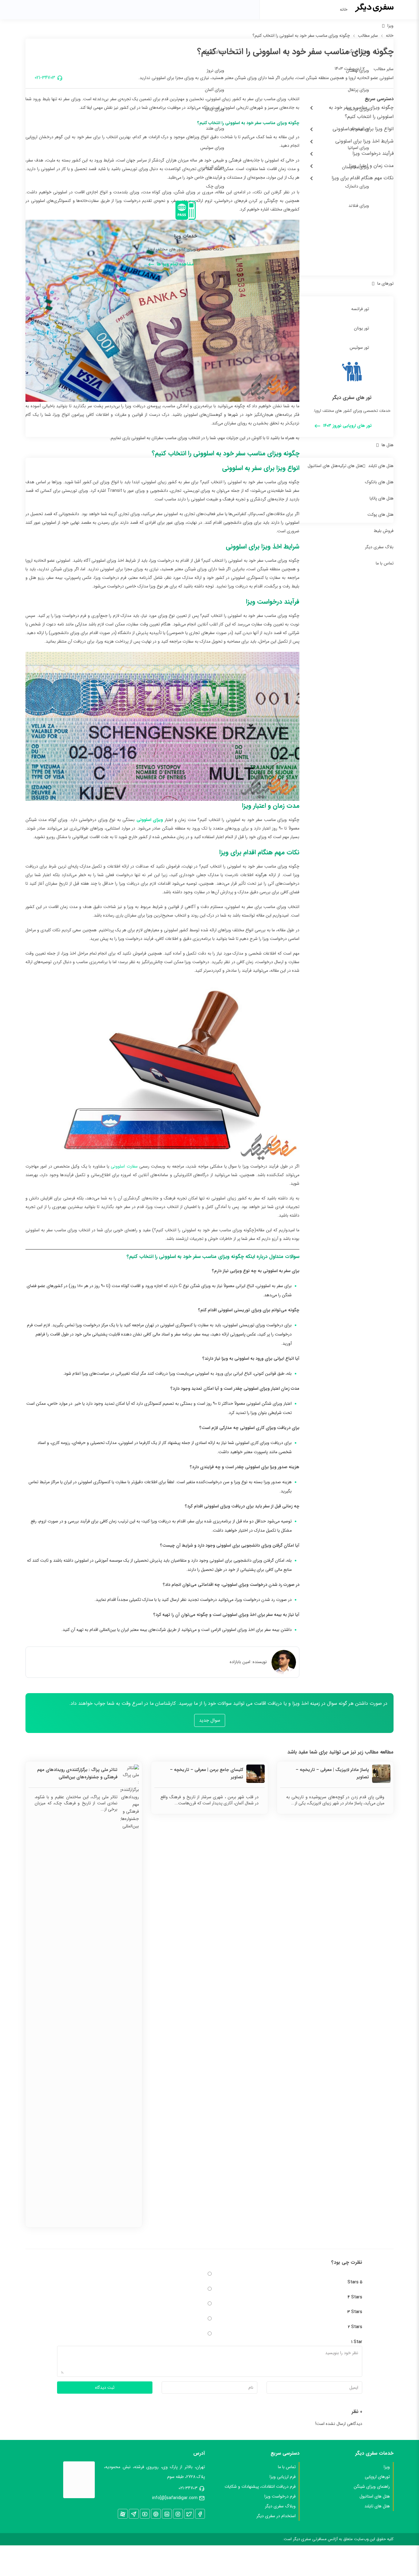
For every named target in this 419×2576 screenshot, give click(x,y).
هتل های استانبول (323, 466)
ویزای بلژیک (214, 51)
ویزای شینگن (358, 51)
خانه (344, 9)
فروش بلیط (384, 531)
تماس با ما (385, 563)
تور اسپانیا (216, 309)
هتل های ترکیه (350, 466)
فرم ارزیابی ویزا (283, 2477)
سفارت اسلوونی (124, 1166)
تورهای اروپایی (377, 2477)
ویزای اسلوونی (150, 820)
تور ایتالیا (217, 328)
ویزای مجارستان (356, 167)
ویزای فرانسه (358, 109)
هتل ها (388, 445)
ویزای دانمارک (357, 186)
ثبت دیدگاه (105, 2388)
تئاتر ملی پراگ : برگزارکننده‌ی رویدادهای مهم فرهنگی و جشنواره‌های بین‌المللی (77, 1773)
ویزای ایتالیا (215, 109)
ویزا (390, 26)
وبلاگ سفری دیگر (280, 2506)
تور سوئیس (359, 348)
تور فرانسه (360, 309)
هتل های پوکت (381, 515)
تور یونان (361, 328)
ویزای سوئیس (212, 148)
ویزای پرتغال (358, 90)
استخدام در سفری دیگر (276, 2516)
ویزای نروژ (215, 70)
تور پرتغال (216, 348)
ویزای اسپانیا (358, 148)
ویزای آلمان (215, 90)
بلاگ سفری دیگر (379, 547)
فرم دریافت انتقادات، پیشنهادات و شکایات (260, 2487)
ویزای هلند (215, 128)
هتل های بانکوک (379, 482)
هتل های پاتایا (382, 498)
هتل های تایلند (381, 466)
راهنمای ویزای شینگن (372, 2487)
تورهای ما (385, 283)
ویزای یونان (359, 128)
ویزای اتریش (213, 167)
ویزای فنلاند (359, 206)
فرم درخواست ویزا (280, 2496)
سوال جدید (210, 1720)
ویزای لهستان (357, 70)
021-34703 (188, 2488)
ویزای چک (215, 186)
